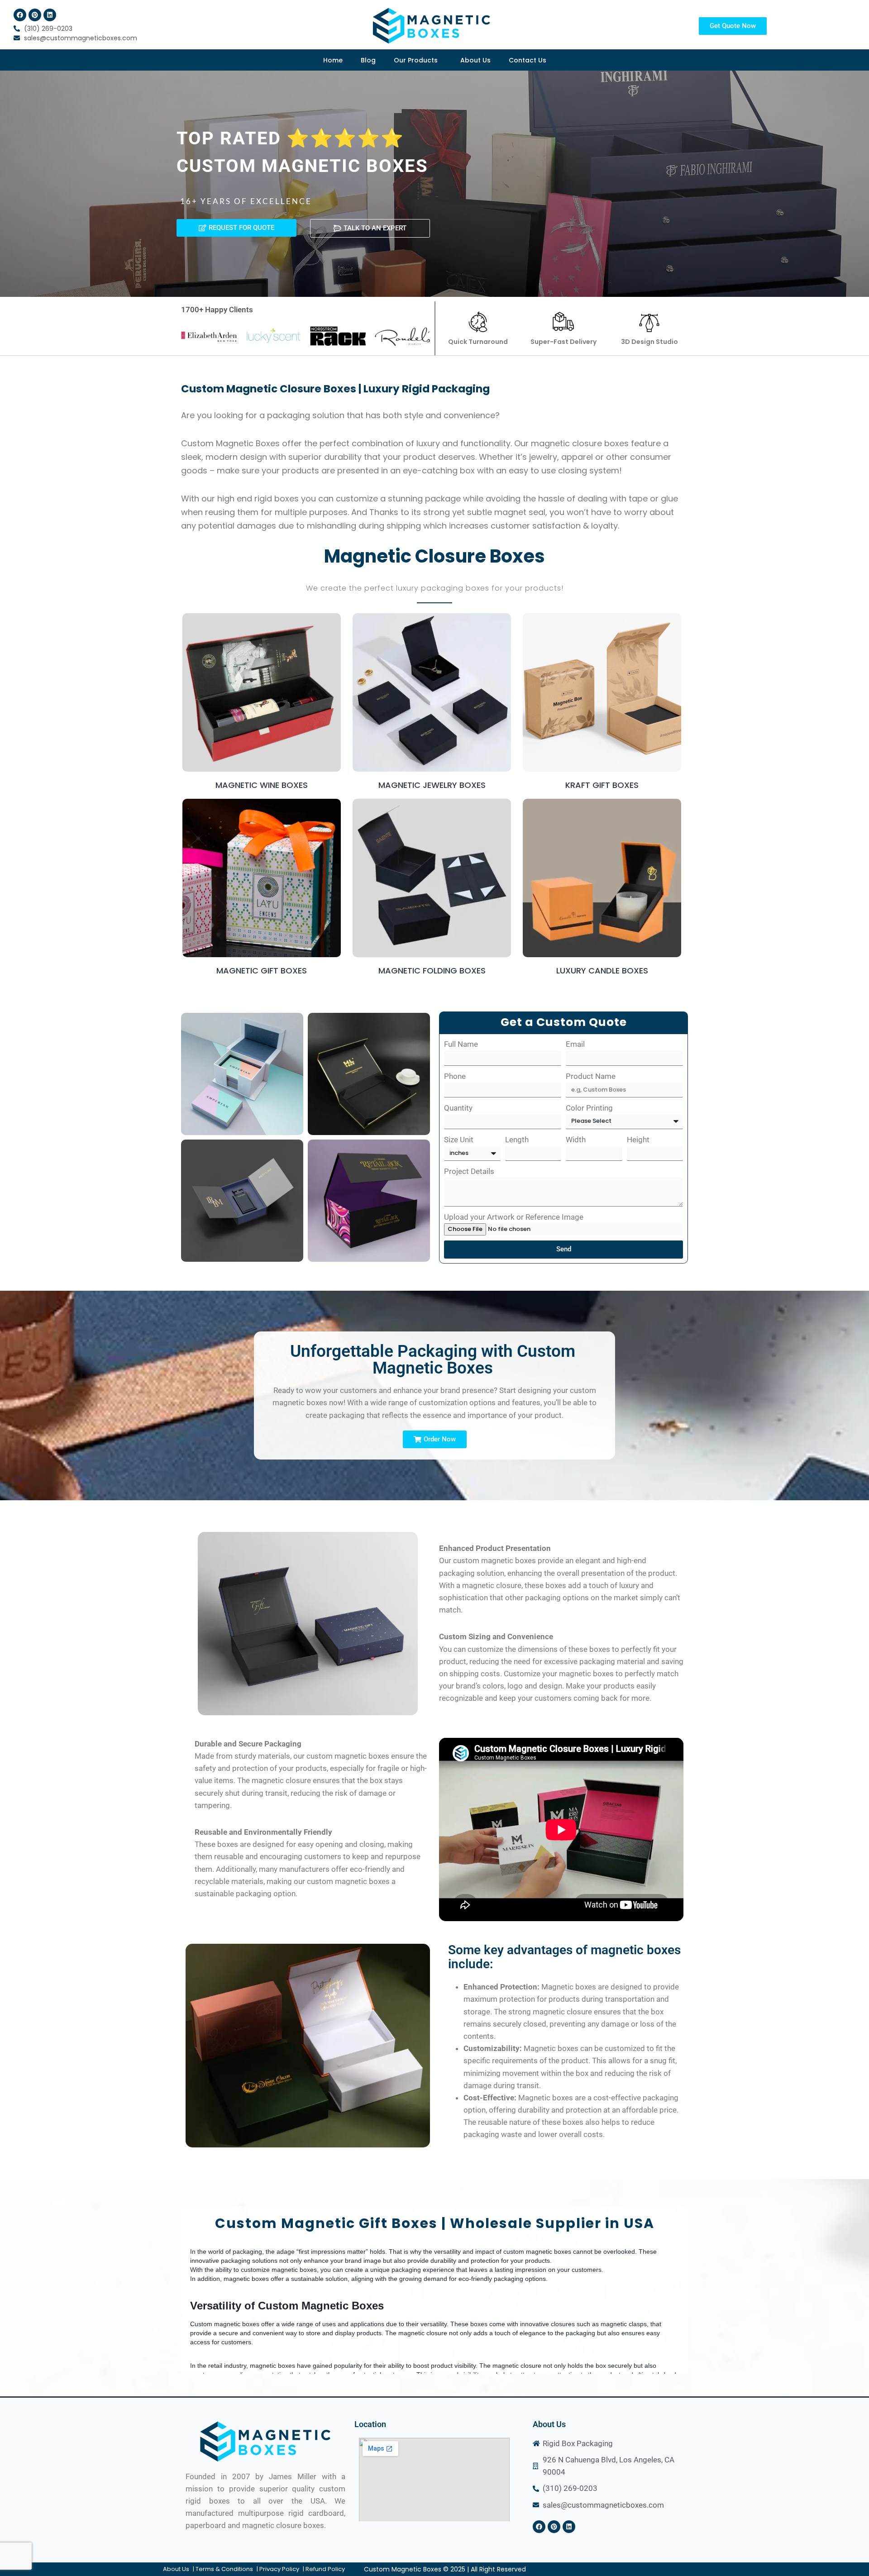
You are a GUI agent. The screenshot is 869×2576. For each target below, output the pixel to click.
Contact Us (528, 60)
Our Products (416, 60)
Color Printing (589, 1108)
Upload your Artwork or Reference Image (514, 1217)
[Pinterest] (35, 15)
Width (576, 1140)
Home (333, 60)
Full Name (461, 1044)
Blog (368, 60)
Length (517, 1140)
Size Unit (459, 1140)
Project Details (469, 1171)
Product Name (591, 1076)
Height (638, 1140)
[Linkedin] (50, 15)
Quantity (458, 1108)
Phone (455, 1076)
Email (575, 1044)
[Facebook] (20, 15)
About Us (475, 60)
